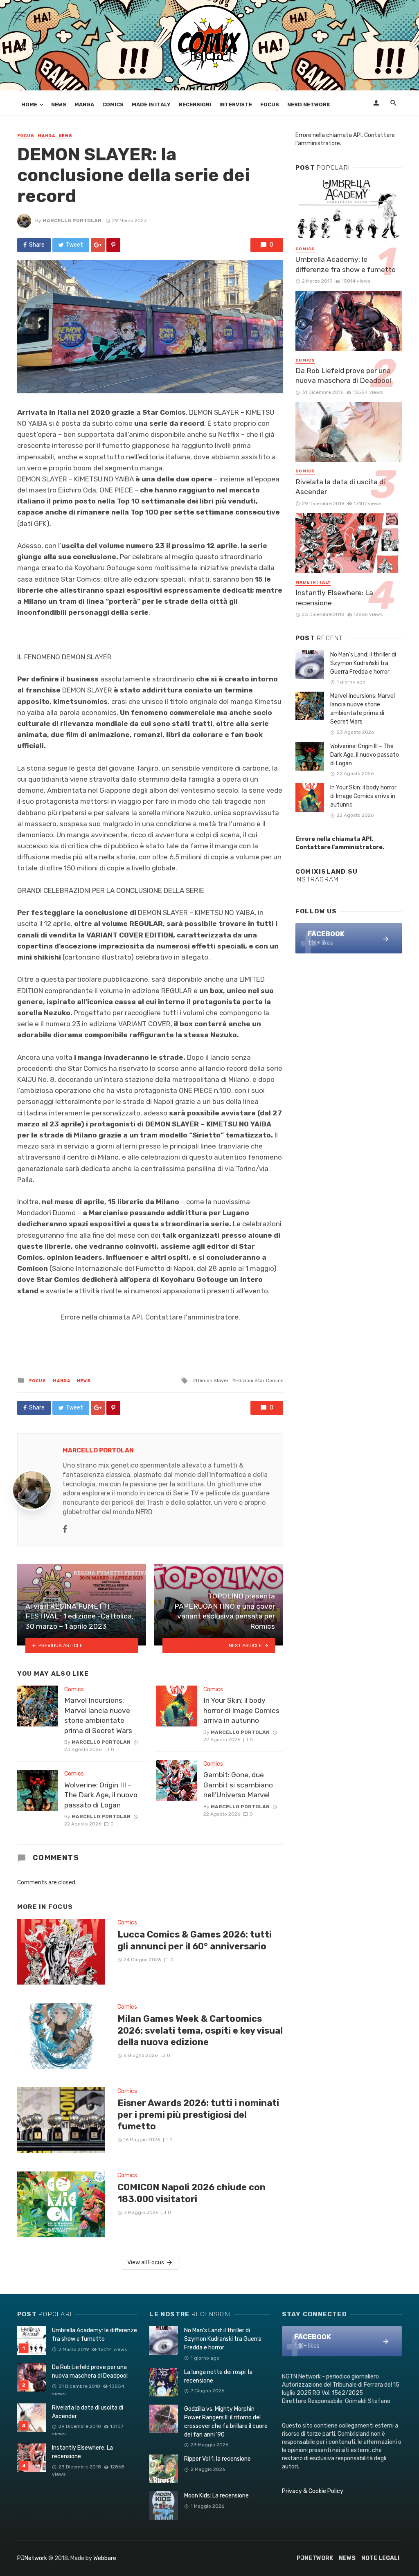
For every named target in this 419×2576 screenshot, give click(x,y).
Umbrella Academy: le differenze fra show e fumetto (346, 264)
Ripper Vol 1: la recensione (217, 2459)
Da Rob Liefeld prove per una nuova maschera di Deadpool (343, 376)
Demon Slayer (212, 1380)
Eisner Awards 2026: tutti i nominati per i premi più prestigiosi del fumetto (198, 2115)
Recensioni (195, 105)
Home (29, 105)
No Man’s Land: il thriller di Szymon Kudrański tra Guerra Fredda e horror (363, 663)
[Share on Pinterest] (113, 245)
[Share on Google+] (98, 245)
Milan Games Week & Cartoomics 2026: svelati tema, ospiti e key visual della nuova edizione (200, 2030)
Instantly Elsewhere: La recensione (334, 598)
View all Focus (146, 2262)
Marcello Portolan (72, 220)
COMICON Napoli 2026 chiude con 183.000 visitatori (191, 2193)
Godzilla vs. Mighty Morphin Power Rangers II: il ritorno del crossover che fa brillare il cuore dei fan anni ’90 (226, 2422)
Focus (270, 105)
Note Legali (380, 2558)
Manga (84, 105)
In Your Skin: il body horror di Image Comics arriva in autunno (241, 1710)
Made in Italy (151, 105)
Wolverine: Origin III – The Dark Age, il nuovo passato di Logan (101, 1795)
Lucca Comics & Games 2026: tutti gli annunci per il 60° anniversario (195, 1940)
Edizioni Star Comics (259, 1380)
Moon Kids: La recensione (216, 2496)
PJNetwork (32, 2558)
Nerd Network (309, 105)
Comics (113, 105)
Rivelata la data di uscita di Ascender (340, 487)
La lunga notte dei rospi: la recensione (218, 2376)
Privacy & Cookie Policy (313, 2491)
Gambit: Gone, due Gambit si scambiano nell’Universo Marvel (238, 1785)
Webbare (105, 2558)
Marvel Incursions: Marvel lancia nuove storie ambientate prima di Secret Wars (98, 1715)
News (59, 105)
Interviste (236, 105)
